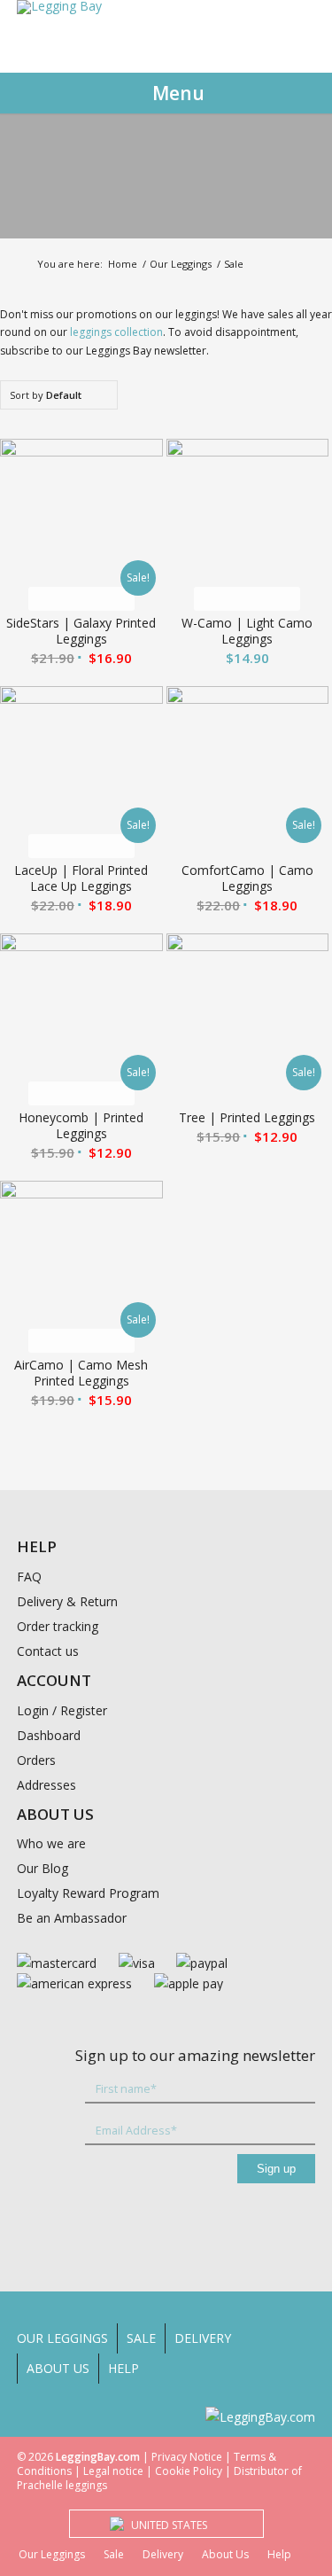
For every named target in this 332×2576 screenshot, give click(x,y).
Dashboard (49, 1735)
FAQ (29, 1577)
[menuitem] (67, 2338)
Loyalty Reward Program (88, 1893)
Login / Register (62, 1710)
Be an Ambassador (72, 1918)
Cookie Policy (189, 2471)
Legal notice (113, 2471)
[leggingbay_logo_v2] (59, 14)
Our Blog (42, 1868)
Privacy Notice (187, 2457)
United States (169, 2525)
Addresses (46, 1785)
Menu (178, 93)
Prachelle (40, 2485)
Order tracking (58, 1626)
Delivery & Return (67, 1601)
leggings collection (116, 332)
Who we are (51, 1843)
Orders (36, 1760)
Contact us (48, 1651)
